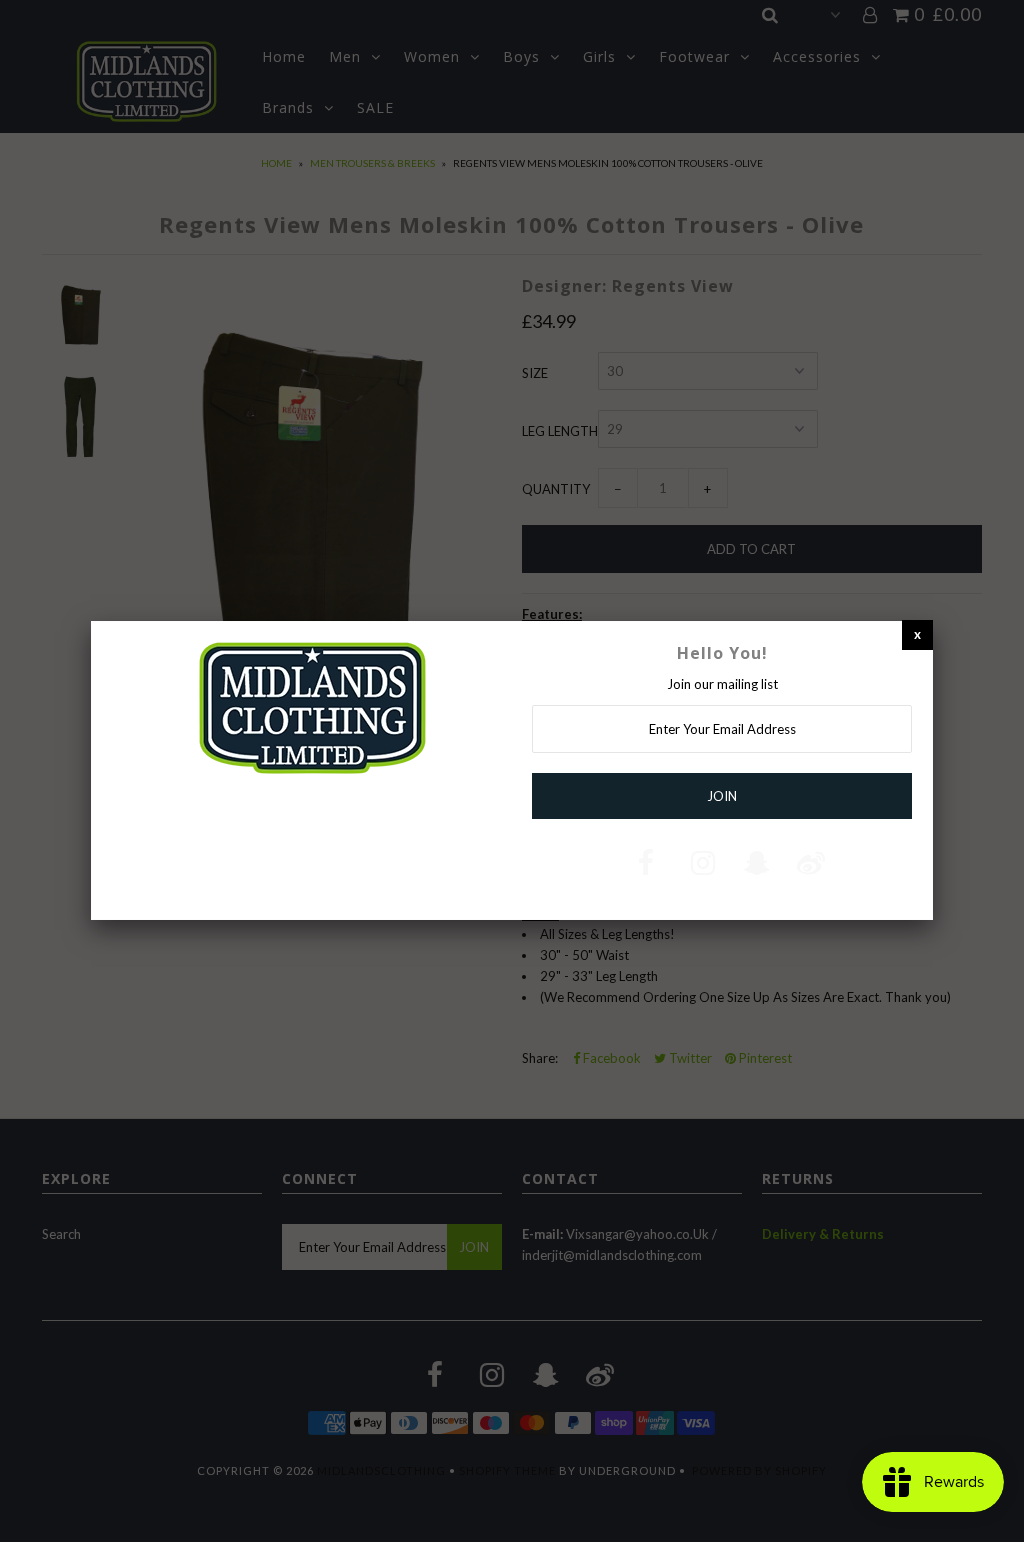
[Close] (917, 634)
